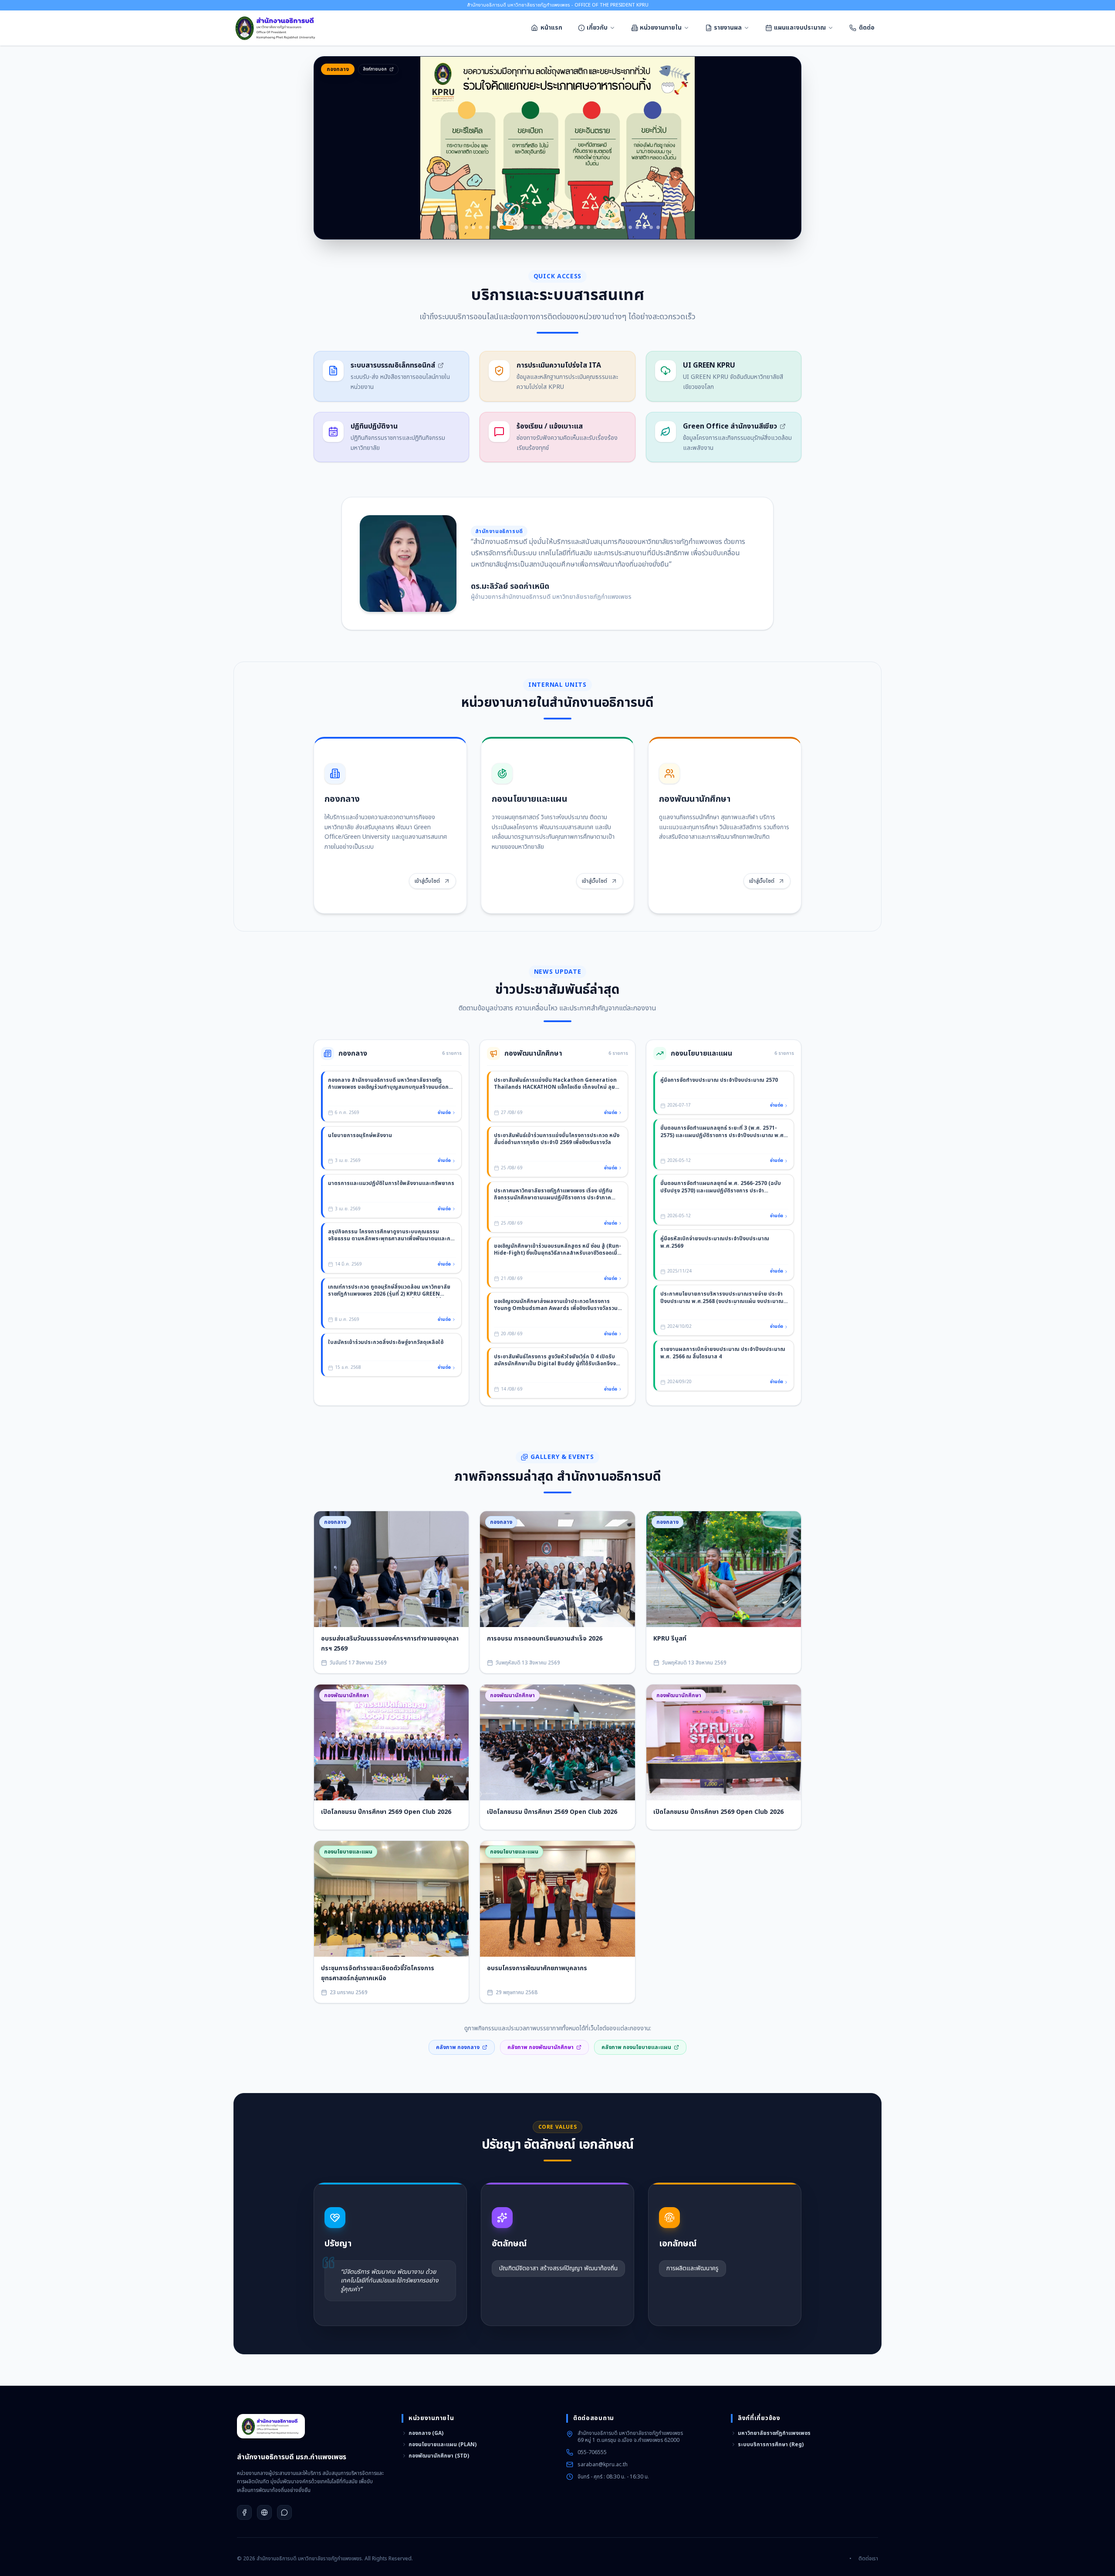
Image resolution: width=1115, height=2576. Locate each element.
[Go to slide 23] (630, 227)
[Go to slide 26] (651, 227)
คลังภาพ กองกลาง (458, 2047)
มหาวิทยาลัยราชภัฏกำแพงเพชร (774, 2433)
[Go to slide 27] (658, 227)
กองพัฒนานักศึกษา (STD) (439, 2456)
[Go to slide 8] (526, 227)
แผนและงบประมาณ (800, 28)
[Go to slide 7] (514, 227)
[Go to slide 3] (480, 227)
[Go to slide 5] (494, 227)
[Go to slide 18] (595, 227)
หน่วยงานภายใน (661, 28)
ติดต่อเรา (868, 2559)
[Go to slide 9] (533, 227)
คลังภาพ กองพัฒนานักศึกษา (541, 2047)
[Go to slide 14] (568, 227)
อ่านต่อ (444, 1113)
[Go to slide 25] (644, 227)
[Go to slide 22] (623, 227)
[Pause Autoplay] (453, 227)
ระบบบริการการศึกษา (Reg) (771, 2444)
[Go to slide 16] (581, 227)
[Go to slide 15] (574, 227)
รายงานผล (728, 28)
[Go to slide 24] (637, 227)
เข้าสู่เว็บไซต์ (427, 881)
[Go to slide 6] (501, 227)
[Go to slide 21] (616, 227)
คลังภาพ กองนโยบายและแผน (636, 2047)
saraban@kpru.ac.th (603, 2465)
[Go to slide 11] (547, 227)
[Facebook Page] (244, 2512)
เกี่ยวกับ (597, 28)
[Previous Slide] (332, 148)
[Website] (264, 2512)
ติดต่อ (867, 28)
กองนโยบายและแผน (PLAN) (443, 2444)
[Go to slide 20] (609, 227)
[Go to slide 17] (588, 227)
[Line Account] (284, 2512)
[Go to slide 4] (487, 227)
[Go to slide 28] (665, 227)
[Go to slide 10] (540, 227)
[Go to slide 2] (473, 227)
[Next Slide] (783, 148)
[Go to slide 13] (561, 227)
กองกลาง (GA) (426, 2433)
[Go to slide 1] (466, 227)
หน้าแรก (551, 28)
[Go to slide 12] (554, 227)
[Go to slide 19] (602, 227)
